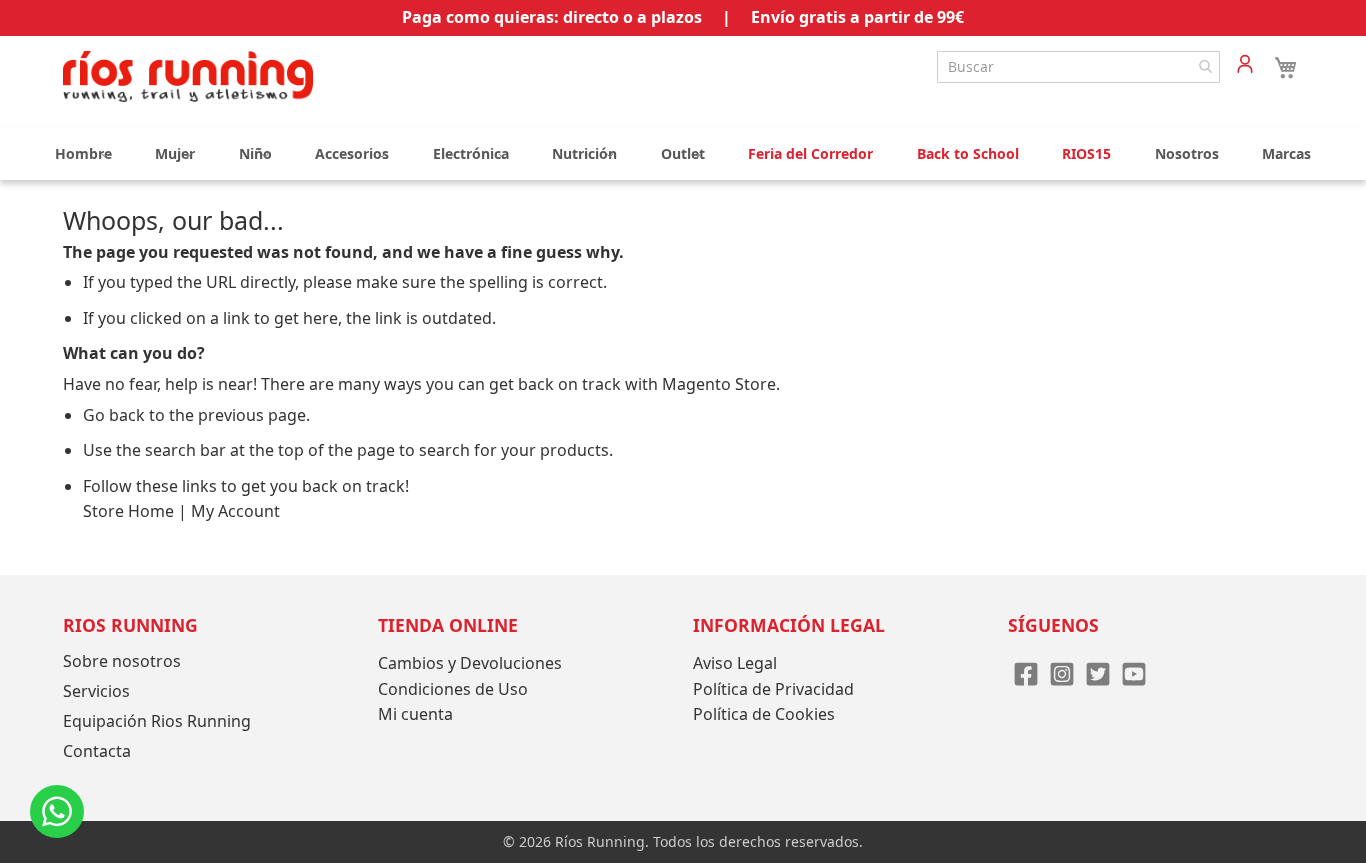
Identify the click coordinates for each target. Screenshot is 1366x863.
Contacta (97, 751)
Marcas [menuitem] (1286, 153)
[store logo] (188, 76)
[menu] (683, 153)
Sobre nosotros (122, 661)
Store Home (128, 511)
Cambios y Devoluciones (470, 663)
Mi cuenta (415, 714)
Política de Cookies (764, 714)
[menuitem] (83, 153)
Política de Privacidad (773, 689)
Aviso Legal (735, 663)
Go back (114, 415)
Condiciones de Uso (453, 689)
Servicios (96, 691)
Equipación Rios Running (157, 721)
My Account (235, 511)
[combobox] (1078, 67)
